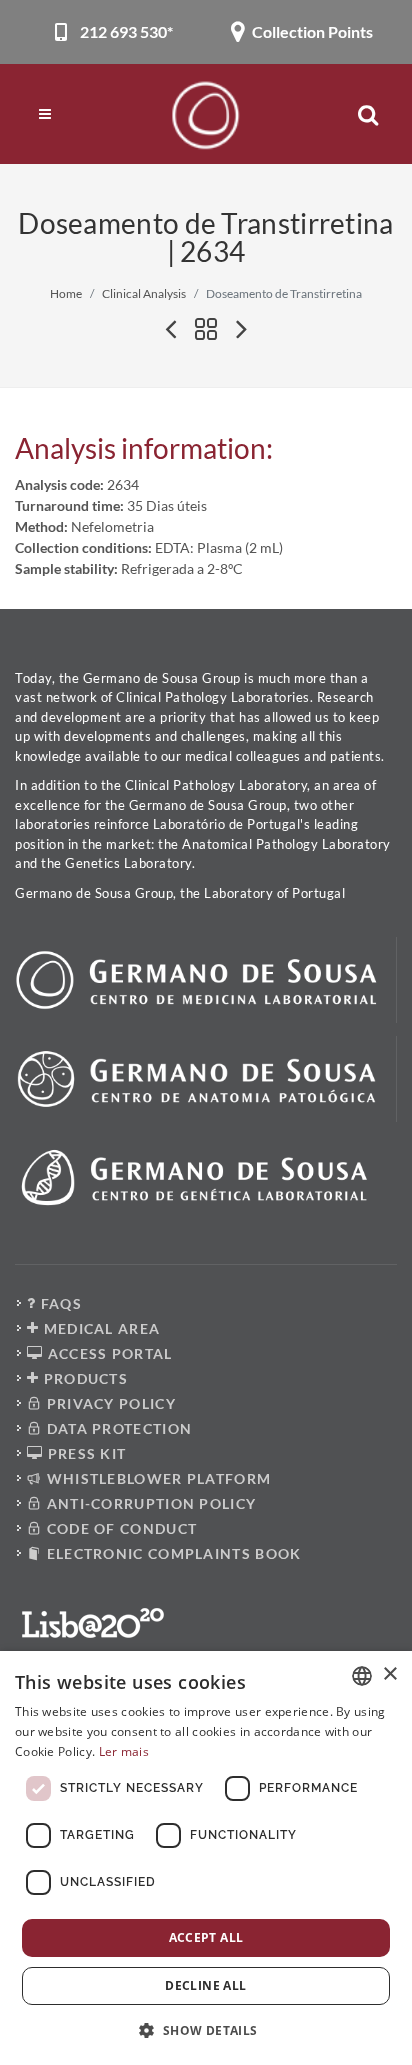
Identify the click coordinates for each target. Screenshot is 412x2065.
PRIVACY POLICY (109, 1403)
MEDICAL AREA (99, 1328)
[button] (205, 2030)
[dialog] (206, 1858)
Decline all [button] (205, 1985)
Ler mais (124, 1751)
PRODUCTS (83, 1378)
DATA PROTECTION (117, 1428)
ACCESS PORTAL (107, 1353)
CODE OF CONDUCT (119, 1528)
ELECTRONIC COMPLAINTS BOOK (171, 1553)
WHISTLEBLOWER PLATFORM (156, 1478)
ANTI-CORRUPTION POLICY (149, 1503)
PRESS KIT (84, 1453)
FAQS (59, 1303)
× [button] (389, 1674)
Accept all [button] (206, 1937)
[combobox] (362, 1676)
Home (66, 293)
